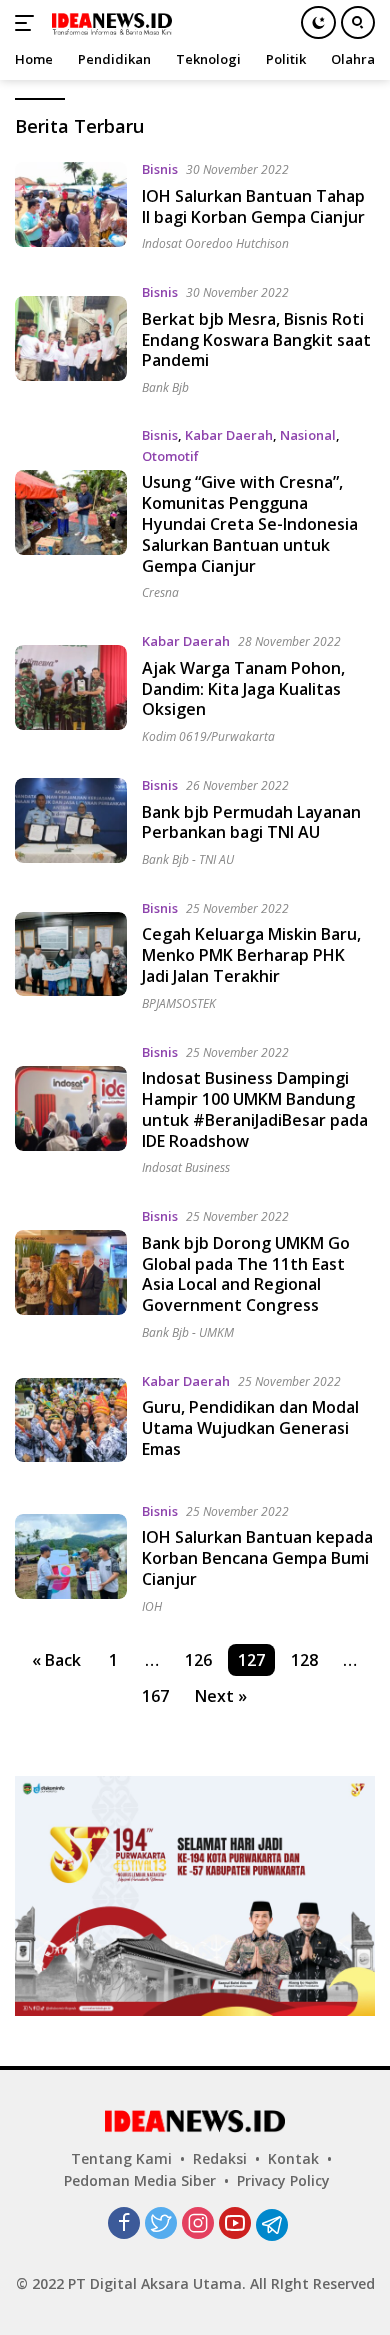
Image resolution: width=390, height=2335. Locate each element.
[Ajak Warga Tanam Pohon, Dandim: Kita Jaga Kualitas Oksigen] (71, 687)
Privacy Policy (283, 2180)
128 (304, 1660)
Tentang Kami (121, 2158)
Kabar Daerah (229, 435)
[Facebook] (124, 2224)
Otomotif (170, 456)
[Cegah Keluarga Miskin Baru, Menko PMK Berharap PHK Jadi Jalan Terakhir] (71, 954)
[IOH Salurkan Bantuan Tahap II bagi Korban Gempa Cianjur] (71, 204)
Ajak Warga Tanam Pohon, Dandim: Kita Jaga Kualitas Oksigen (243, 689)
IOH (152, 1606)
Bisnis (160, 169)
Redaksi (220, 2158)
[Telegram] (272, 2225)
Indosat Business (186, 1167)
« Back (56, 1660)
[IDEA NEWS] (109, 23)
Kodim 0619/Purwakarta (208, 736)
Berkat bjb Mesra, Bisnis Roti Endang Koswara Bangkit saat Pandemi (256, 340)
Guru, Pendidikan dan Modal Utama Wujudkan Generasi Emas (250, 1428)
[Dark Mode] (318, 22)
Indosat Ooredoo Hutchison (215, 243)
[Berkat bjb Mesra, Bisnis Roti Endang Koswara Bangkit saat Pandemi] (71, 338)
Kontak (293, 2158)
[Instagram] (198, 2224)
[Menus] (28, 23)
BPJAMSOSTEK (179, 1003)
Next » (221, 1696)
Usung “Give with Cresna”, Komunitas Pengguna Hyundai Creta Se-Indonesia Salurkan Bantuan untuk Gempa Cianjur (250, 523)
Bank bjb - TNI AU (188, 859)
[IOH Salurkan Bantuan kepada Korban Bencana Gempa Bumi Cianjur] (71, 1556)
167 (155, 1696)
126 (198, 1660)
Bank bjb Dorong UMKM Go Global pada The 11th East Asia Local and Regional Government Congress (246, 1274)
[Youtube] (235, 2224)
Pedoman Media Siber (140, 2180)
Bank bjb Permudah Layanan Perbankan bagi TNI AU (251, 822)
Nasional (308, 435)
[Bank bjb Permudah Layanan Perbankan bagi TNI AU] (71, 820)
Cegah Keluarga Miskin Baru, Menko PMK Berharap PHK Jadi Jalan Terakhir (251, 955)
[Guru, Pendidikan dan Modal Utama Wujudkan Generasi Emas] (71, 1420)
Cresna (160, 592)
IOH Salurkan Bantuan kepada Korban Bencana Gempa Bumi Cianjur (257, 1558)
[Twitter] (161, 2224)
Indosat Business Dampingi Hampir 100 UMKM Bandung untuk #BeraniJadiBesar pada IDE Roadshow (255, 1109)
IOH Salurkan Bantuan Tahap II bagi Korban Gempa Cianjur (253, 206)
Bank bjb (165, 387)
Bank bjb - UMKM (188, 1332)
